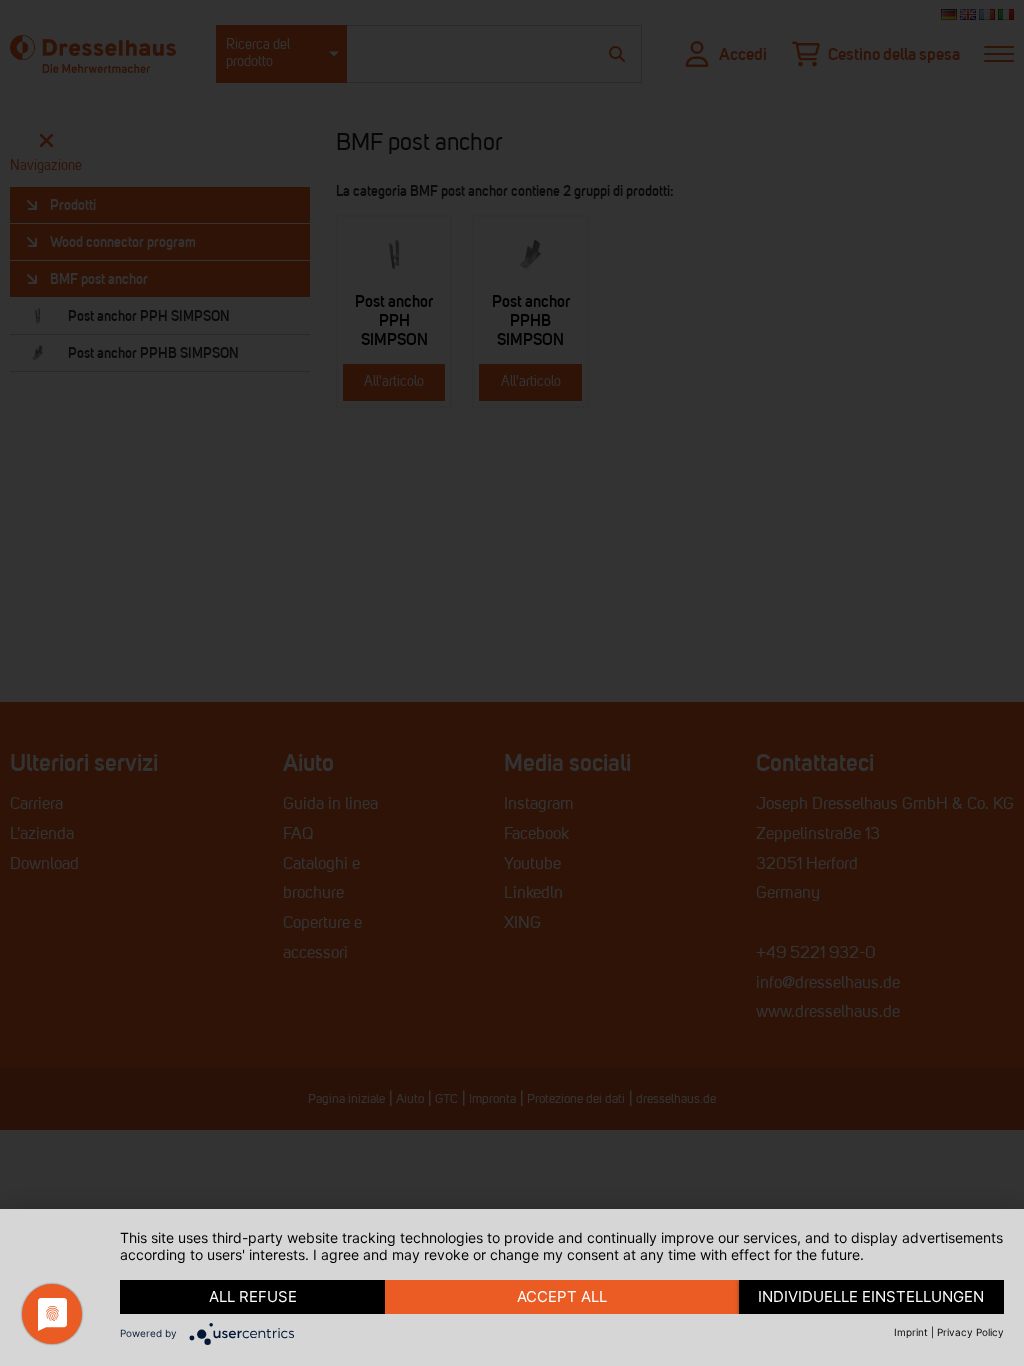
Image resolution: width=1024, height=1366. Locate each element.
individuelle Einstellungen (871, 1296)
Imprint (911, 1332)
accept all (562, 1296)
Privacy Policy (970, 1332)
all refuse (253, 1296)
